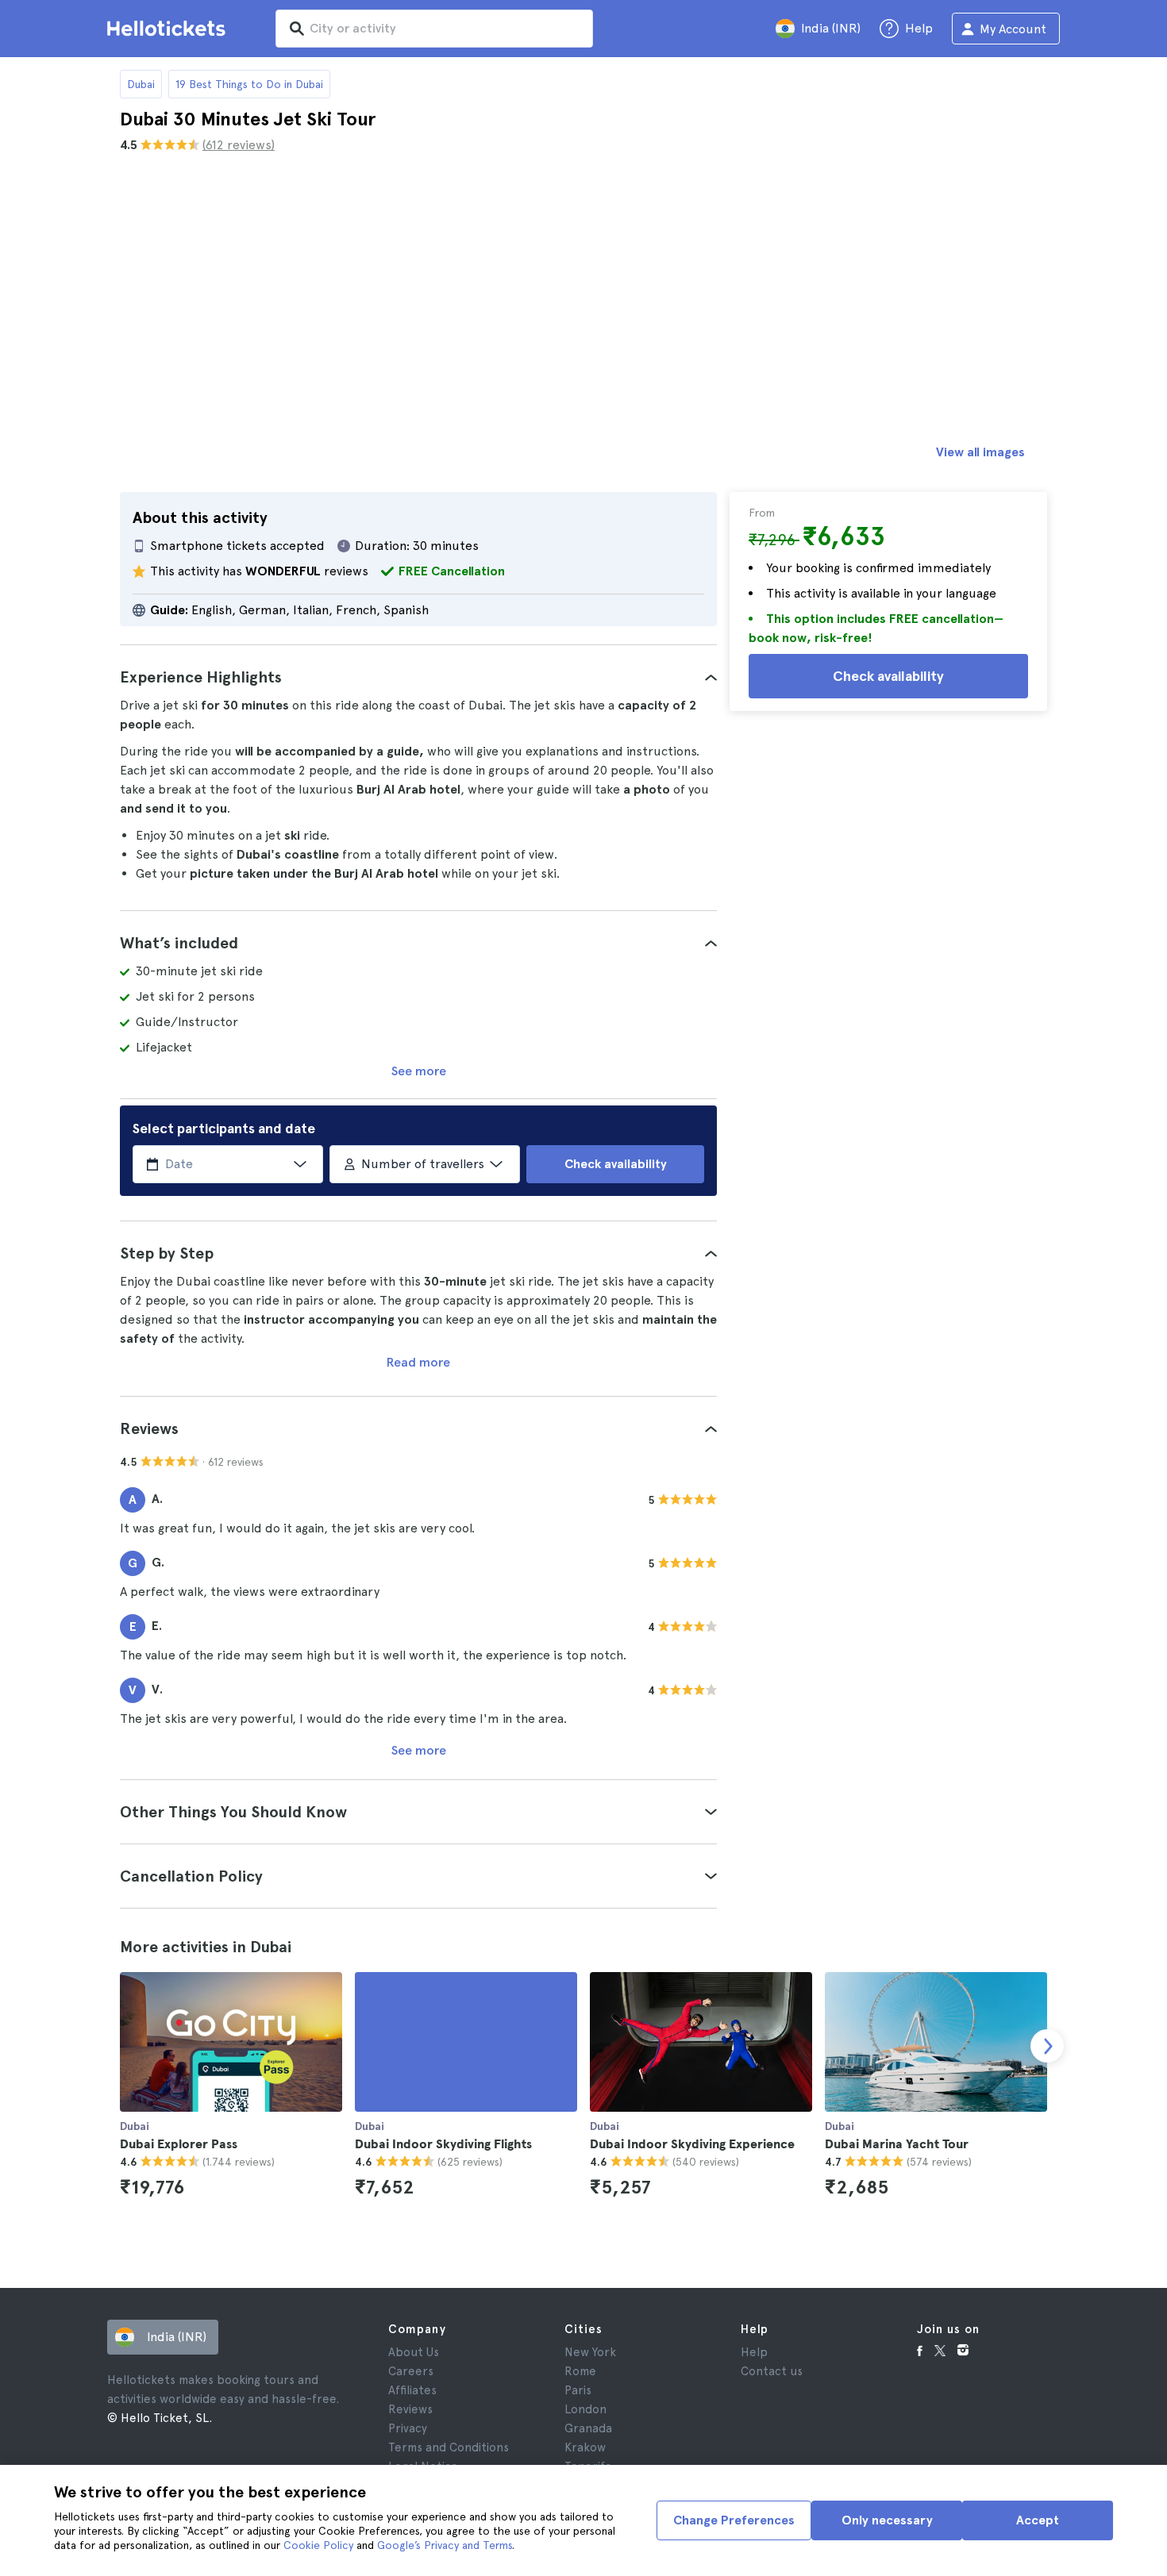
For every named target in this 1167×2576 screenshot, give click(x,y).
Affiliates (412, 2390)
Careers (411, 2371)
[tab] (418, 677)
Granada (588, 2428)
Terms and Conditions (449, 2447)
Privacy (408, 2428)
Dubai (141, 84)
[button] (418, 677)
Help (754, 2352)
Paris (578, 2390)
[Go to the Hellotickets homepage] (169, 29)
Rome (580, 2371)
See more (419, 1071)
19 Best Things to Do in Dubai (249, 84)
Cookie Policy (318, 2545)
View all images (980, 452)
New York (590, 2352)
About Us (414, 2352)
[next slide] (1047, 2046)
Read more (418, 1362)
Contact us (772, 2371)
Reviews (410, 2409)
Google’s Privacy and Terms (445, 2545)
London (585, 2409)
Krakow (585, 2447)
